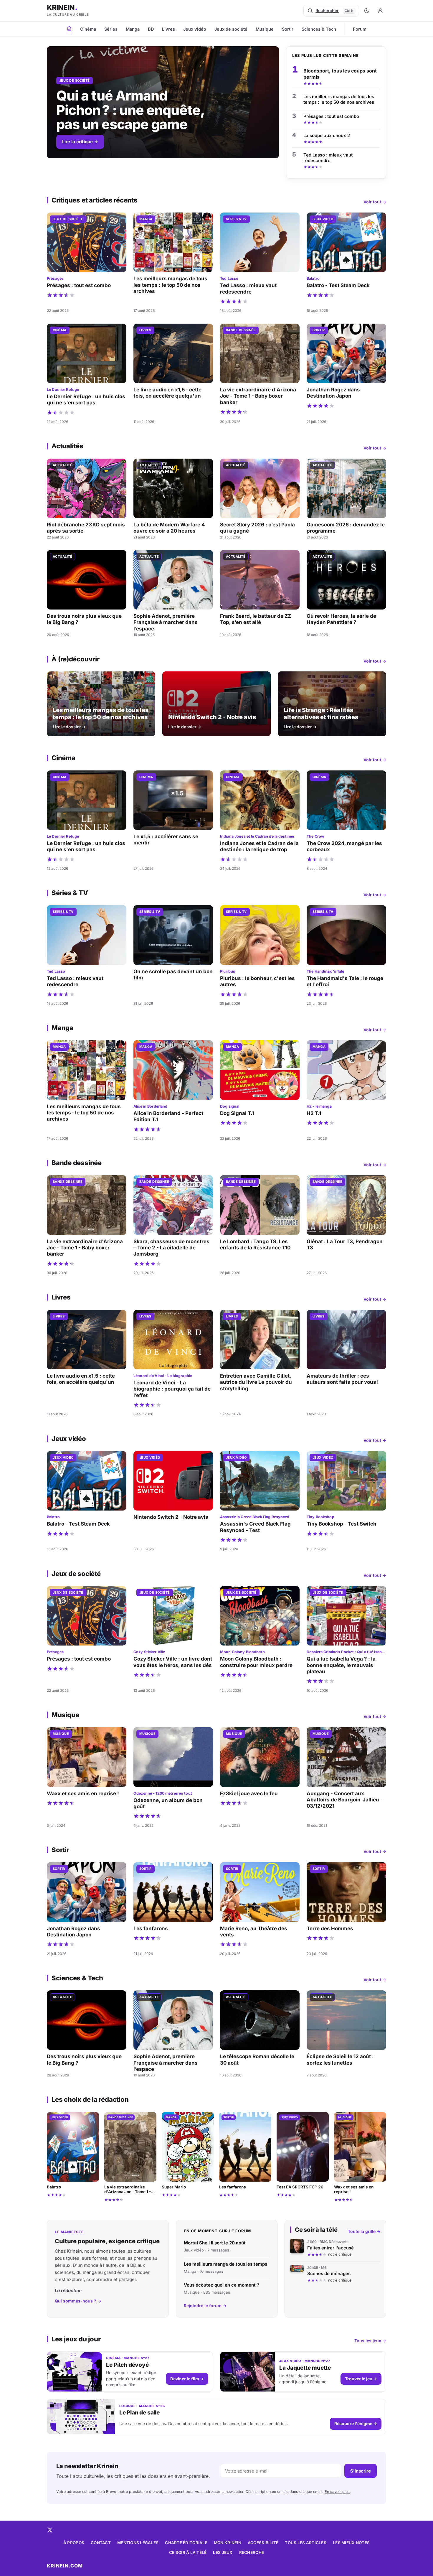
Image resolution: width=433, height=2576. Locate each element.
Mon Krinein (228, 2543)
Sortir (288, 29)
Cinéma (88, 29)
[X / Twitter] (50, 2530)
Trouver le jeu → (361, 2379)
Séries (111, 29)
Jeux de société (231, 29)
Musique (265, 29)
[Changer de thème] (367, 11)
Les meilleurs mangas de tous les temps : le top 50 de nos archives (339, 99)
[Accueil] (69, 28)
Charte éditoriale (186, 2543)
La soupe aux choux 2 (327, 135)
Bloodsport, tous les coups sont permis (340, 74)
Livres (168, 29)
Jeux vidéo (195, 29)
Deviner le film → (187, 2379)
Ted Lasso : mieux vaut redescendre (328, 158)
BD (151, 29)
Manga (133, 29)
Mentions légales (138, 2543)
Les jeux (223, 2552)
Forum (360, 29)
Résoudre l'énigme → (356, 2423)
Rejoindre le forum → (205, 2306)
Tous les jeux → (370, 2341)
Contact (101, 2543)
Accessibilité (263, 2543)
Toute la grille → (364, 2231)
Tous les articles (306, 2543)
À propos (74, 2543)
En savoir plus (337, 2492)
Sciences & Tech (319, 29)
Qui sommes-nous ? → (78, 2301)
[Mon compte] (380, 11)
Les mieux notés (351, 2543)
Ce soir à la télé (188, 2552)
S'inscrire (361, 2471)
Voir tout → (375, 202)
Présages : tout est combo (331, 116)
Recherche (252, 2552)
